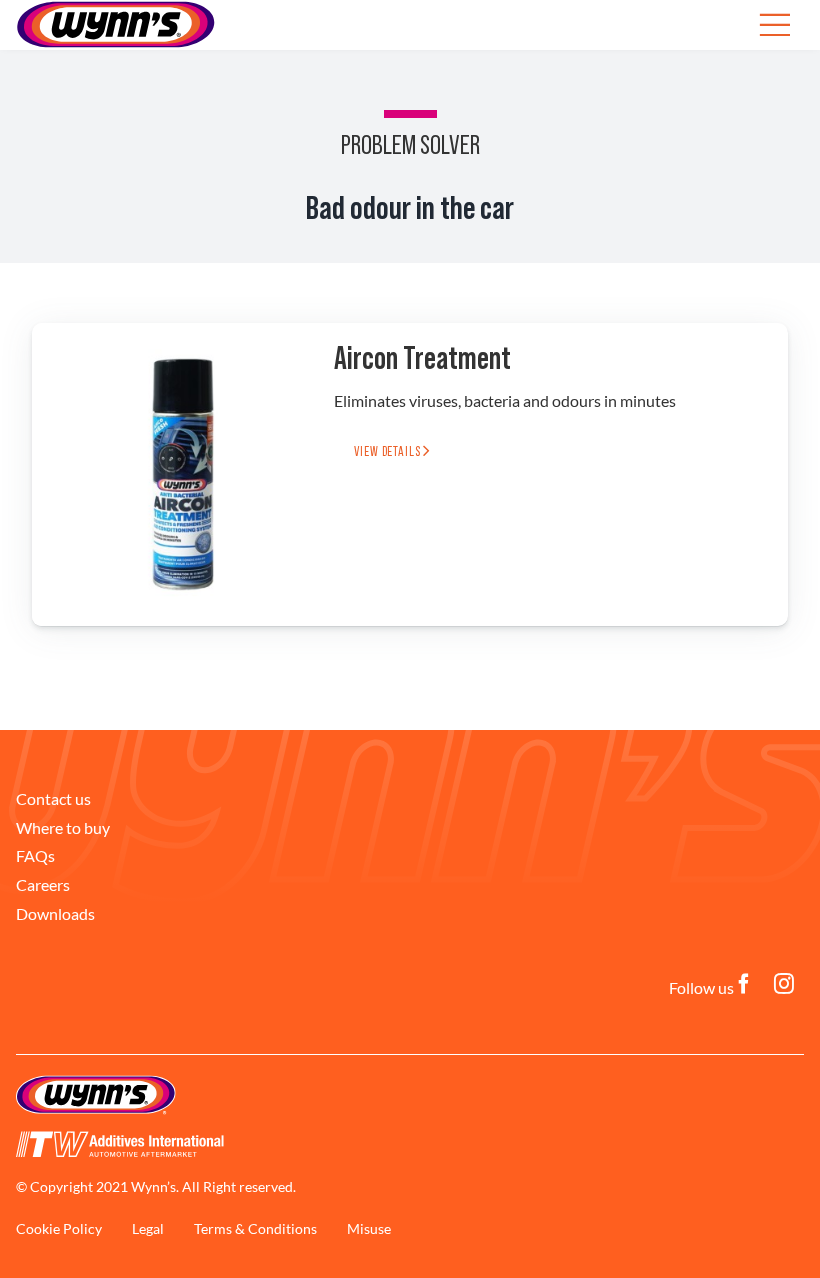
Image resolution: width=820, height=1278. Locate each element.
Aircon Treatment (422, 359)
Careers (43, 884)
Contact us (53, 798)
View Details (388, 452)
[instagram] (784, 984)
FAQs (35, 855)
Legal (148, 1228)
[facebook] (744, 984)
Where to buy (63, 827)
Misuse (369, 1228)
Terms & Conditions (255, 1228)
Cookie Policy (59, 1228)
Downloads (55, 913)
